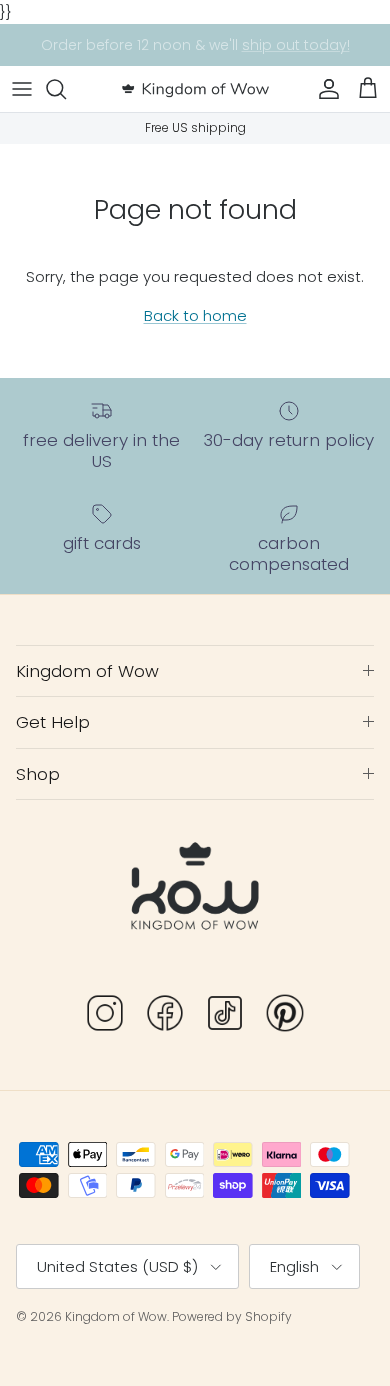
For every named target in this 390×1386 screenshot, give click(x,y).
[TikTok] (225, 1016)
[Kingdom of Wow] (195, 89)
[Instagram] (105, 1016)
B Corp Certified (302, 53)
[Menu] (22, 89)
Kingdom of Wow (116, 1316)
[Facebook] (165, 1016)
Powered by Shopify (232, 1316)
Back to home (195, 315)
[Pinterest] (285, 1016)
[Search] (66, 89)
